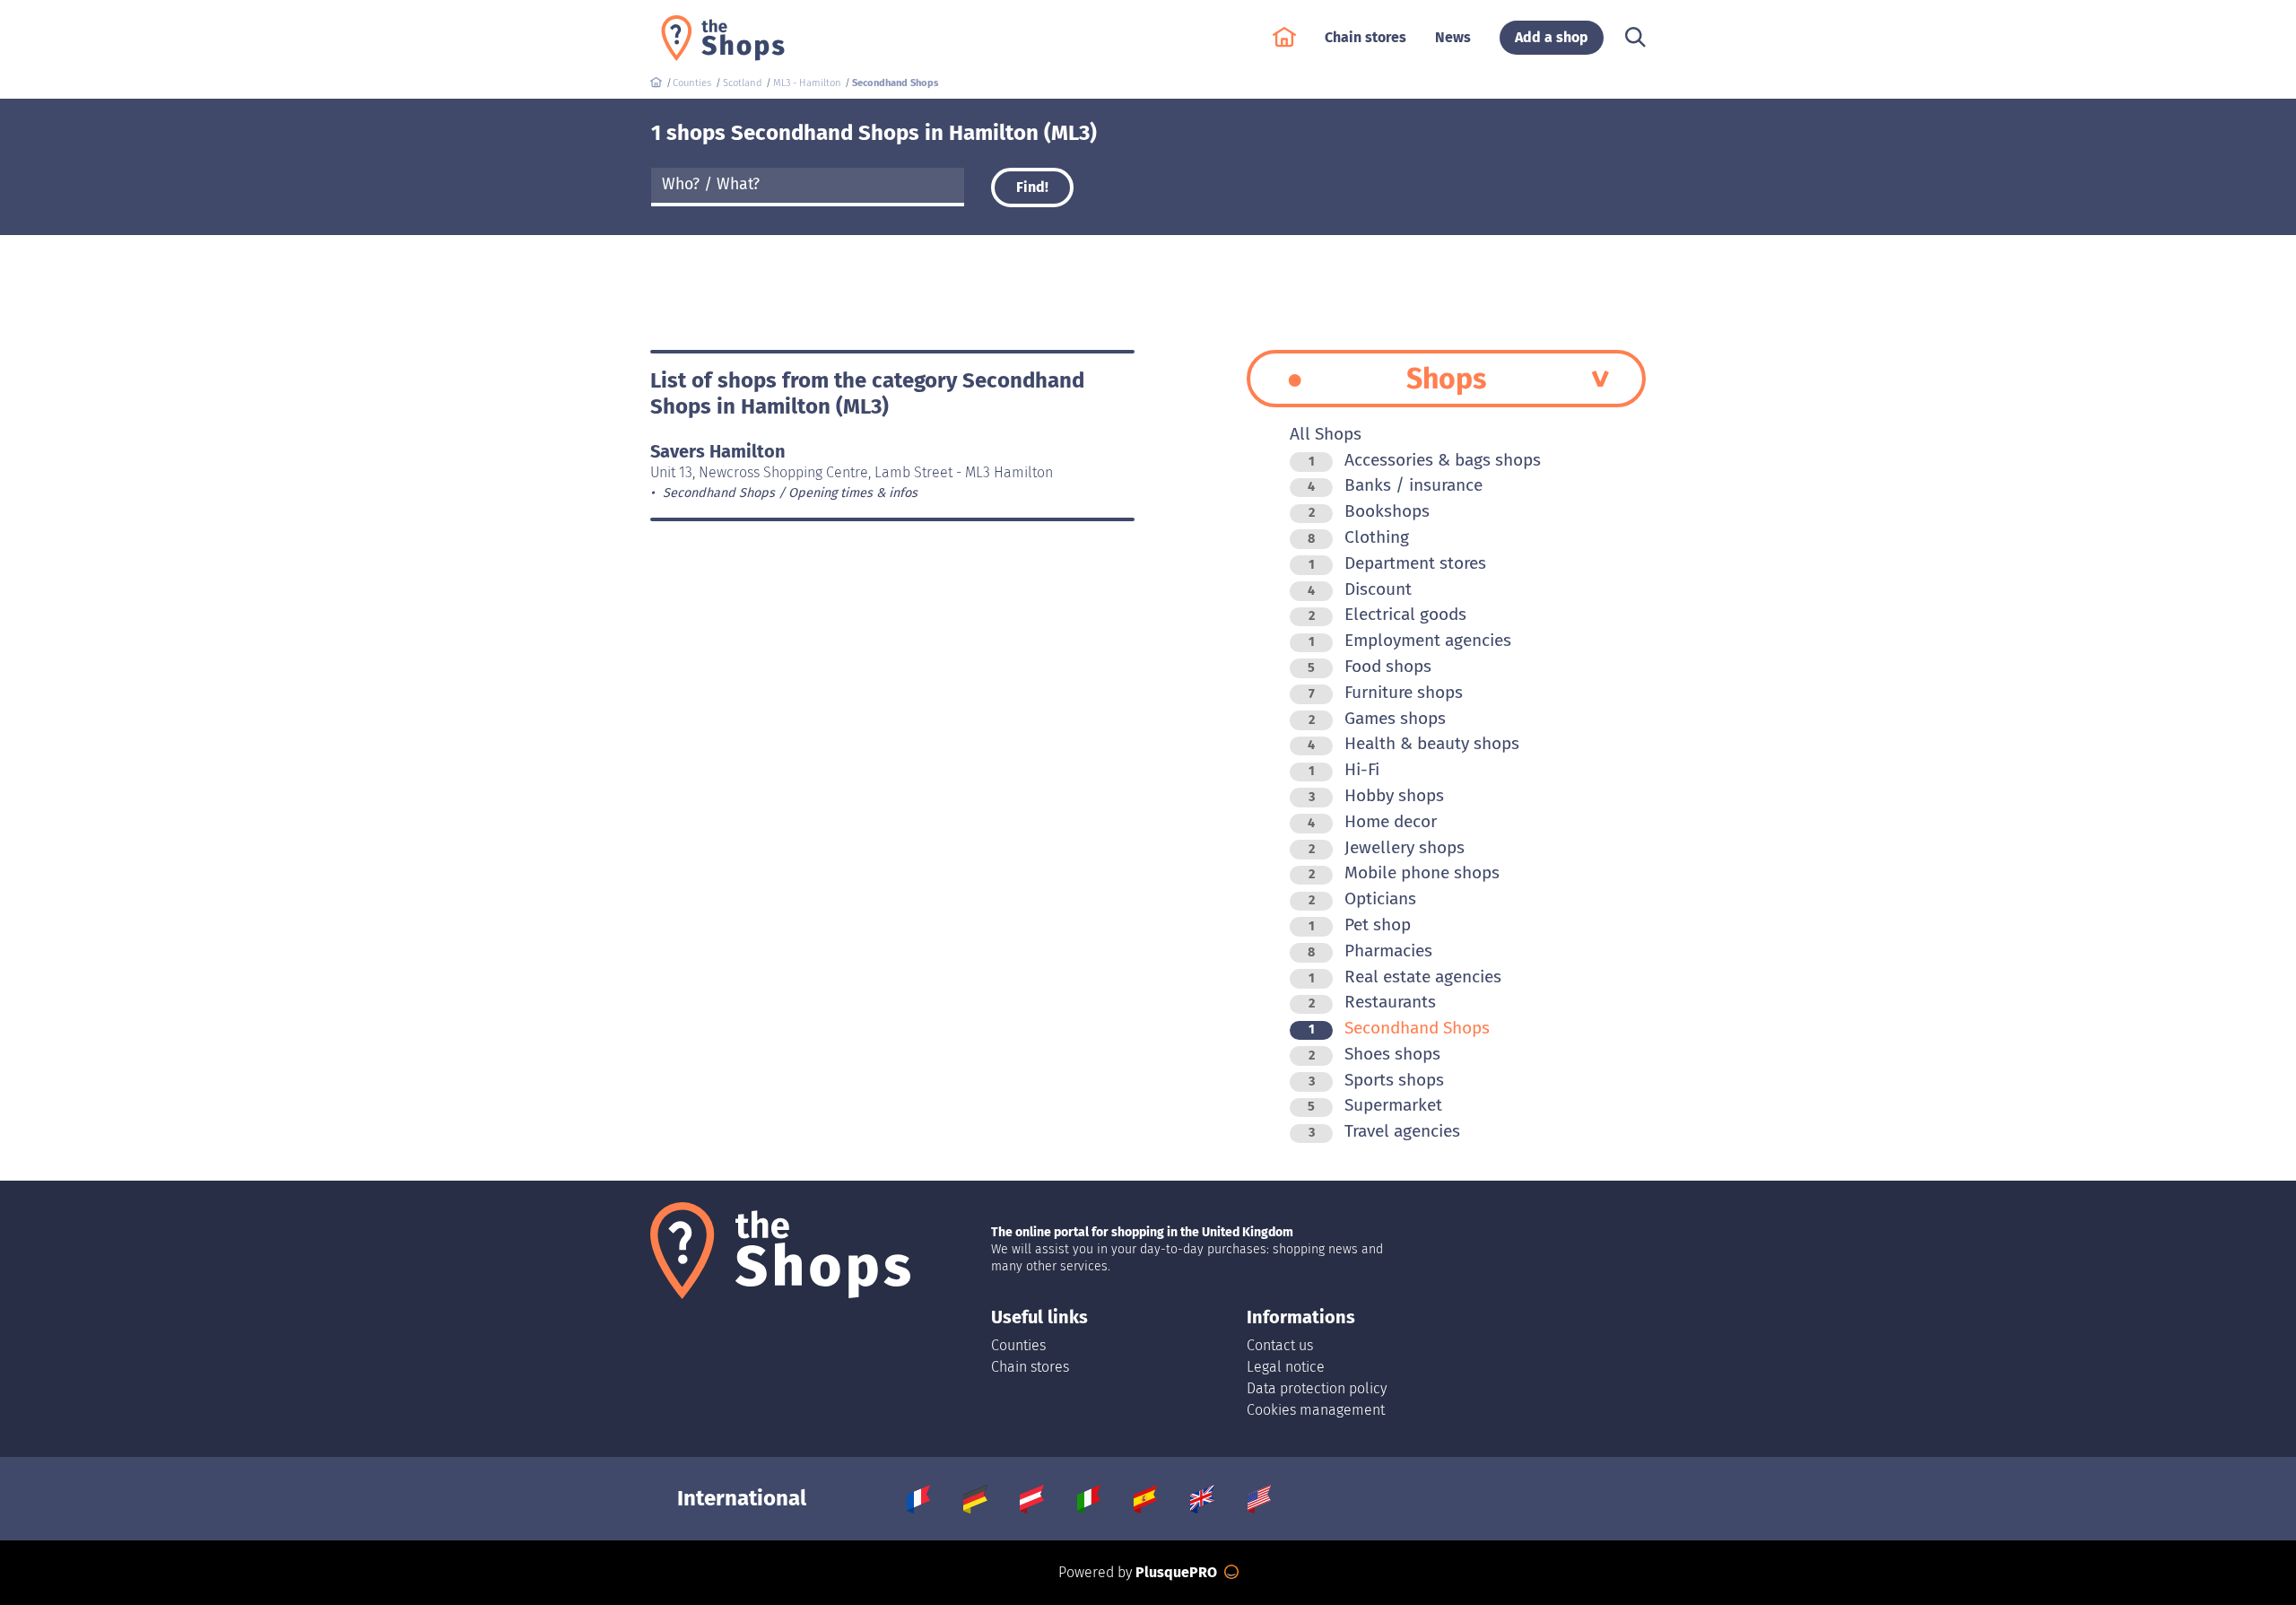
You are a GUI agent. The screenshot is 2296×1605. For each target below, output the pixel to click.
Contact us (1280, 1345)
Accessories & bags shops (1425, 460)
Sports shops (1376, 1080)
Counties (1018, 1345)
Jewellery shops (1387, 847)
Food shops (1370, 666)
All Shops (1326, 434)
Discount (1360, 589)
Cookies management (1316, 1410)
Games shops (1377, 718)
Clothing (1358, 537)
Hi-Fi (1344, 769)
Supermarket (1375, 1105)
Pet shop (1360, 925)
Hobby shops (1376, 795)
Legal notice (1286, 1367)
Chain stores (1030, 1367)
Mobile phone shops (1404, 872)
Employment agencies (1410, 640)
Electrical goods (1387, 614)
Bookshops (1369, 511)
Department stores (1397, 563)
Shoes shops (1374, 1054)
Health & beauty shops (1413, 743)
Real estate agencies (1405, 977)
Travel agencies (1384, 1131)
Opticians (1362, 898)
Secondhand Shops (1399, 1028)
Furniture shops (1386, 692)
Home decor (1372, 821)
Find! (1032, 187)
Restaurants (1372, 1002)
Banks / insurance (1395, 485)
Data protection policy (1317, 1388)
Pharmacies (1370, 951)
